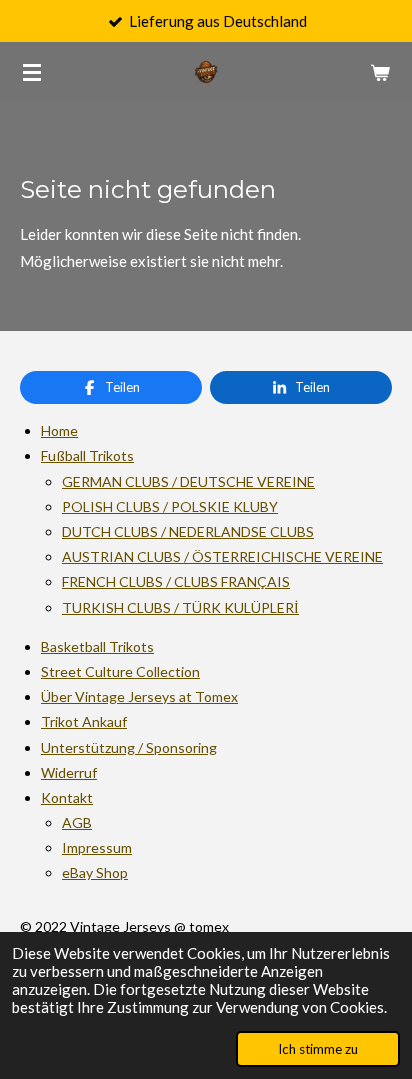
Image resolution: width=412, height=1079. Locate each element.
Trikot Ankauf (84, 721)
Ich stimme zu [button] (318, 1049)
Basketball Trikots (97, 646)
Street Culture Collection (120, 671)
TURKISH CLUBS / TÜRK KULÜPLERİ (180, 607)
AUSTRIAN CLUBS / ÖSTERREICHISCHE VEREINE (222, 556)
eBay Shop (95, 872)
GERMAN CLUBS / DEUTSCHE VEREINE (188, 481)
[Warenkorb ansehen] (380, 72)
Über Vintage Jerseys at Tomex (139, 696)
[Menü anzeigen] (32, 72)
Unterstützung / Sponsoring (129, 747)
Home (59, 430)
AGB (77, 822)
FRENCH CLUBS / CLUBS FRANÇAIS (176, 581)
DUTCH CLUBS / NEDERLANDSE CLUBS (188, 531)
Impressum (97, 847)
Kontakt (67, 797)
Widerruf (69, 772)
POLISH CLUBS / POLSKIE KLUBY (170, 506)
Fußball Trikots (87, 455)
